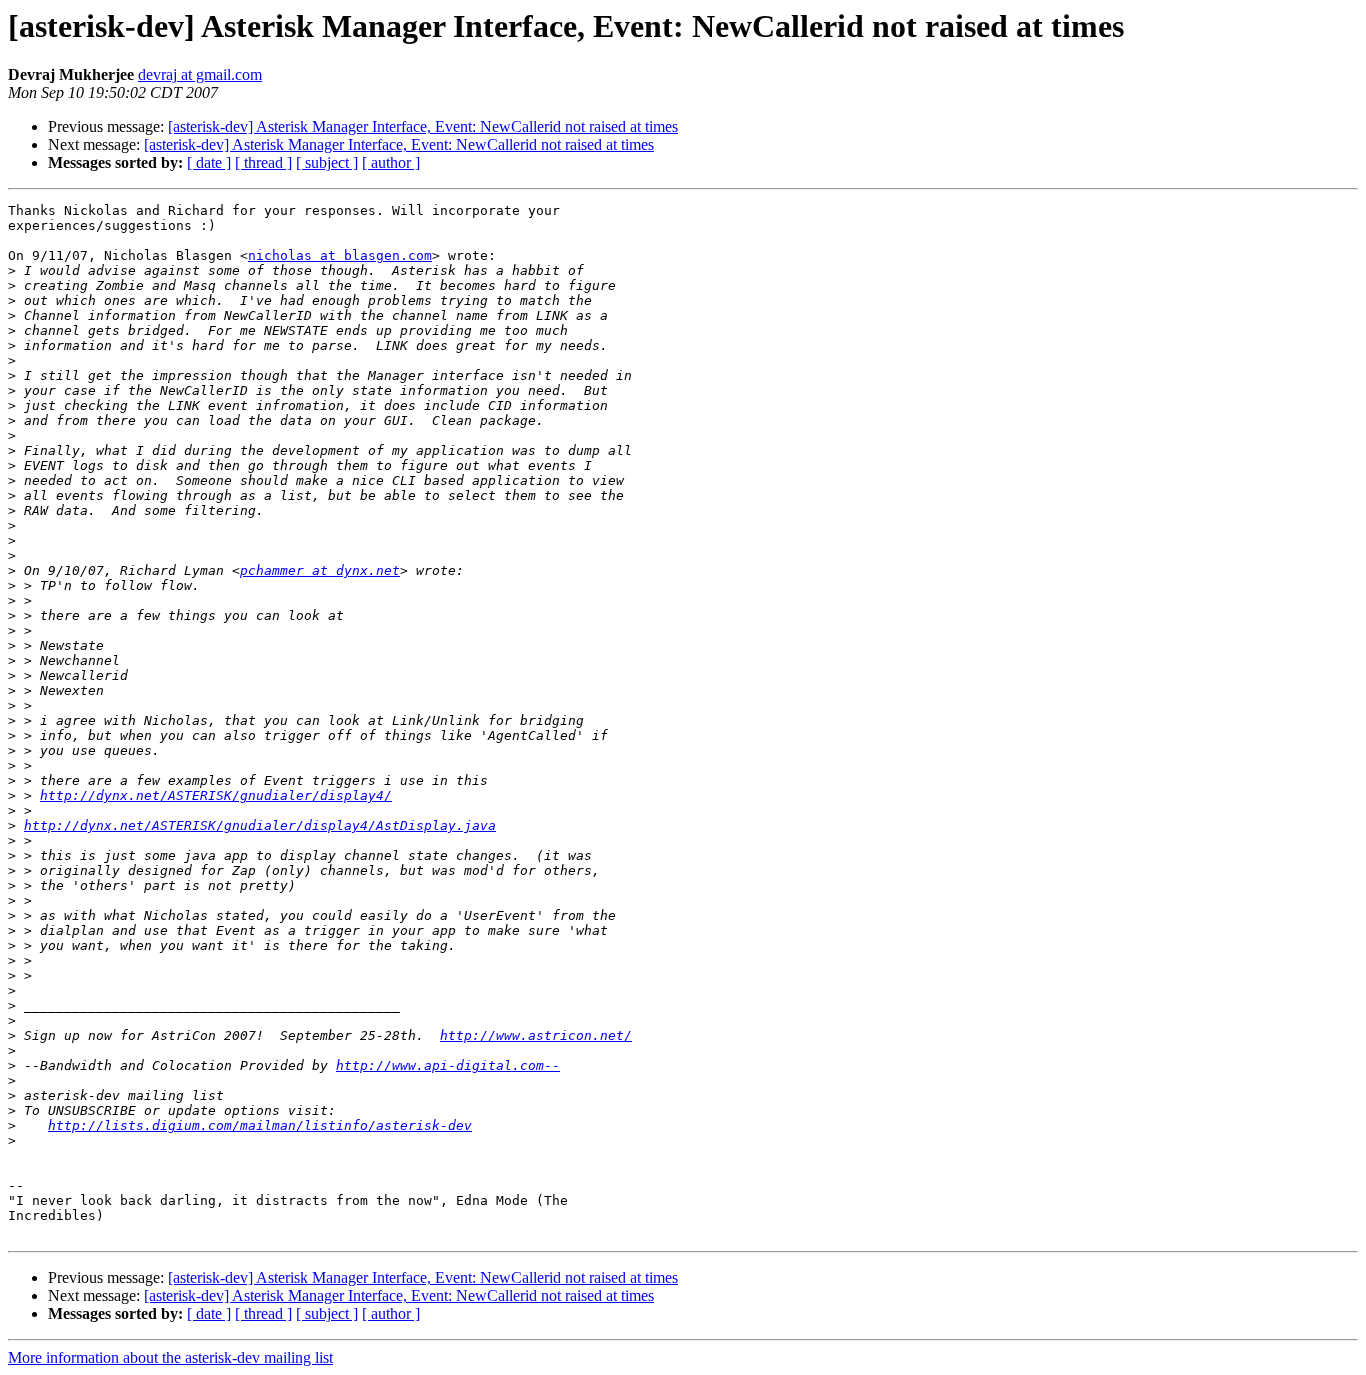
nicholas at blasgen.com (340, 255)
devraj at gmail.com (200, 74)
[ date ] (209, 162)
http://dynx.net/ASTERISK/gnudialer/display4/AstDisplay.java (260, 825)
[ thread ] (263, 162)
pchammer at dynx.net (320, 570)
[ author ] (391, 162)
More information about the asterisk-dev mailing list (170, 1357)
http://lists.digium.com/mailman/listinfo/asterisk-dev (260, 1125)
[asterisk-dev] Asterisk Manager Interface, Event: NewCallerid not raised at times (423, 126)
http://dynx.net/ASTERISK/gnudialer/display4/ (216, 795)
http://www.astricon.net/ (536, 1035)
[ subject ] (327, 162)
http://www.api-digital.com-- (448, 1065)
